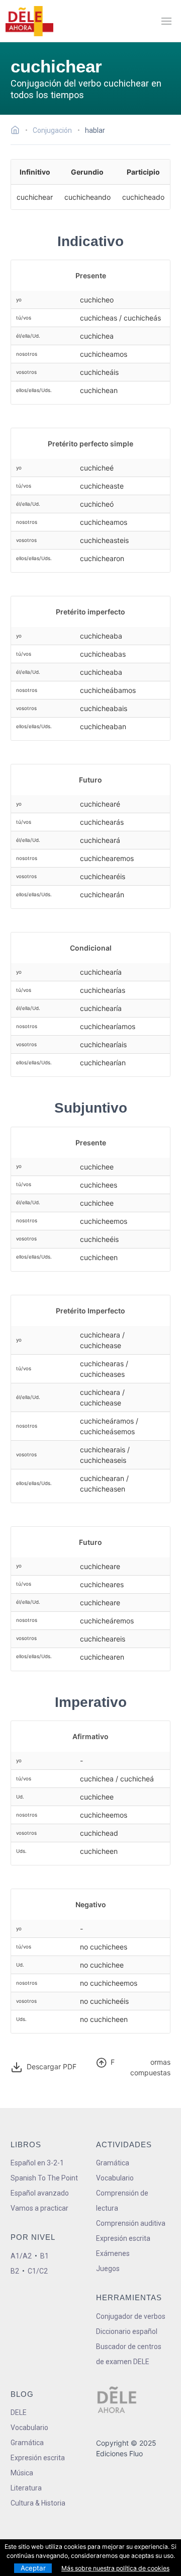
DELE (19, 2412)
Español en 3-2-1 (37, 2163)
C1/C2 (38, 2271)
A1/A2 (21, 2256)
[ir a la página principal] (29, 21)
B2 (15, 2271)
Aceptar (33, 2568)
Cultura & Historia (38, 2503)
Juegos (108, 2269)
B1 (44, 2256)
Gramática (113, 2163)
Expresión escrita (123, 2238)
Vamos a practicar (39, 2208)
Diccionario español (127, 2331)
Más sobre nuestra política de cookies (115, 2568)
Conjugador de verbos (131, 2316)
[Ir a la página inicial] (18, 131)
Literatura (26, 2488)
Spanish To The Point (44, 2178)
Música (22, 2473)
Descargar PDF (51, 2066)
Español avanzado (40, 2193)
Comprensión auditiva (131, 2223)
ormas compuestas (141, 2067)
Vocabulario (115, 2178)
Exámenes (113, 2253)
